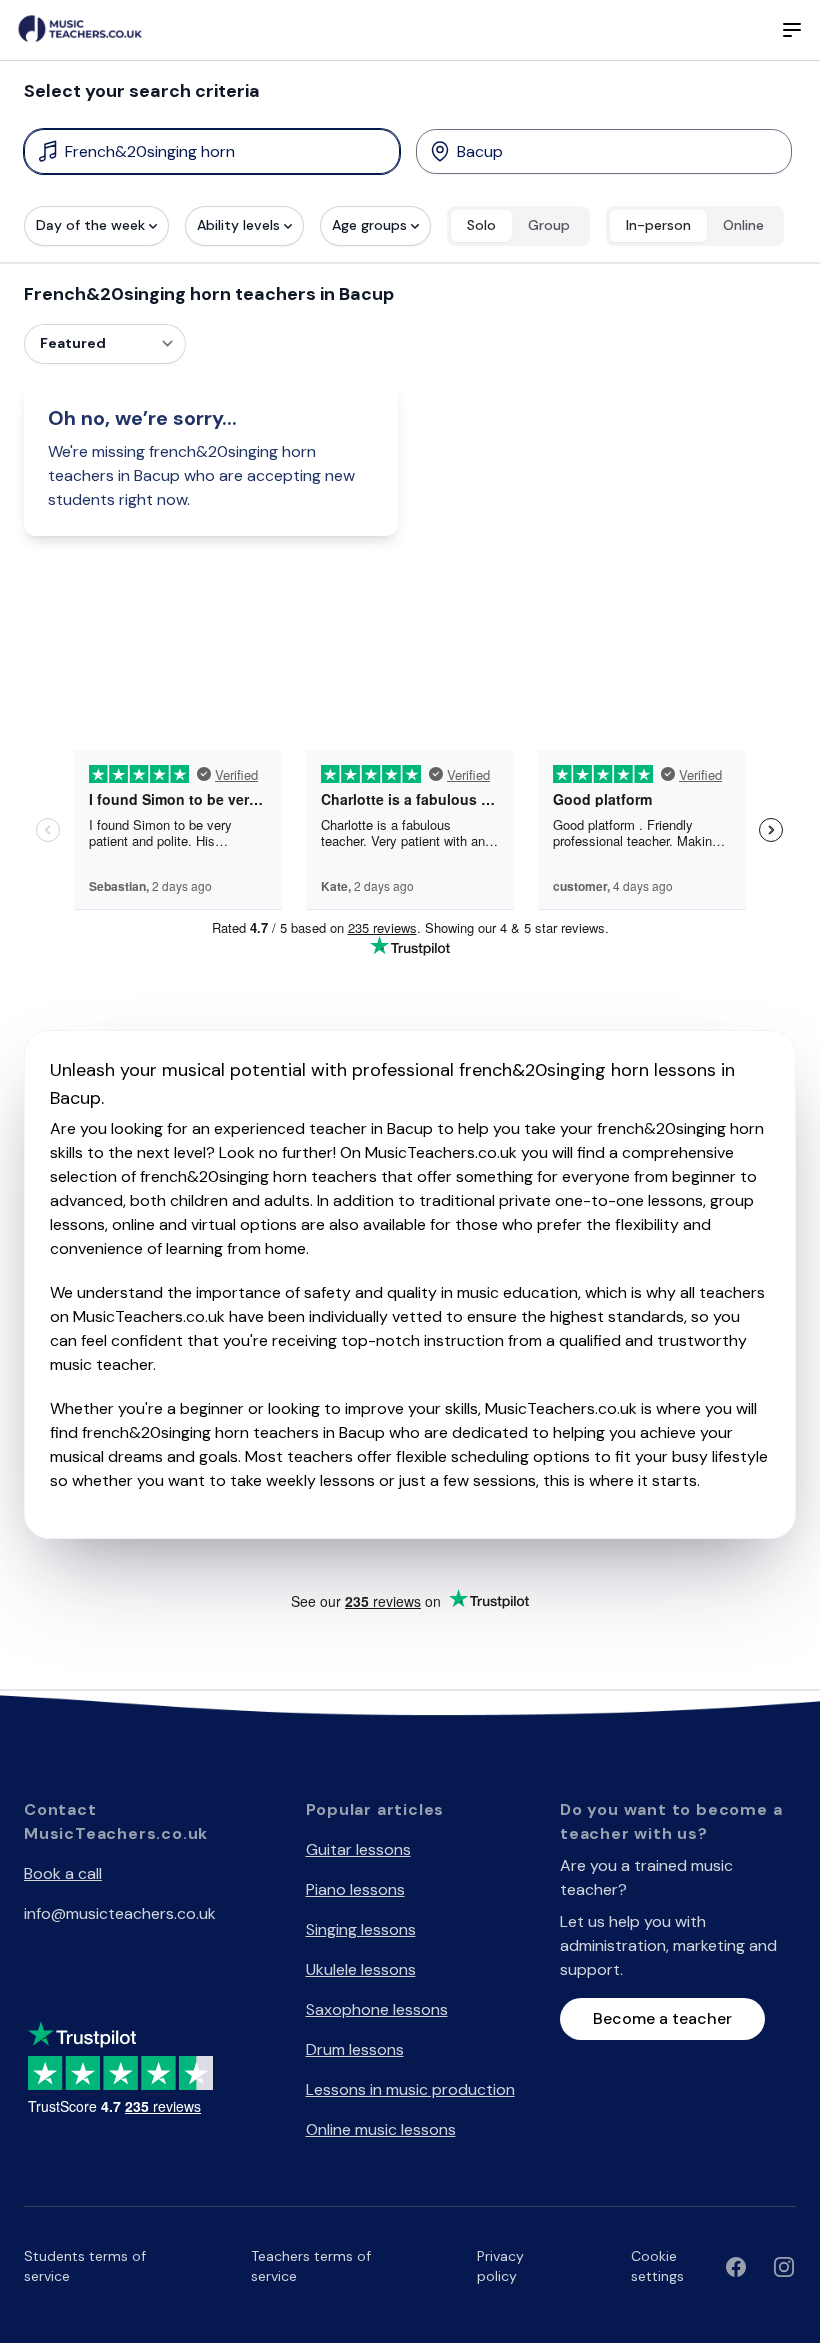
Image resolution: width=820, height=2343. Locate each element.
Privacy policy (500, 2266)
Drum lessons (355, 2049)
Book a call (63, 1873)
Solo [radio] (481, 225)
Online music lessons (381, 2129)
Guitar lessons (358, 1849)
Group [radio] (549, 225)
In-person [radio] (658, 225)
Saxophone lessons (377, 2009)
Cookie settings (657, 2266)
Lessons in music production (410, 2089)
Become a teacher (662, 2018)
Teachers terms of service (311, 2266)
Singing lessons (361, 1929)
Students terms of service (85, 2266)
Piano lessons (355, 1889)
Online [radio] (743, 225)
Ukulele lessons (361, 1969)
